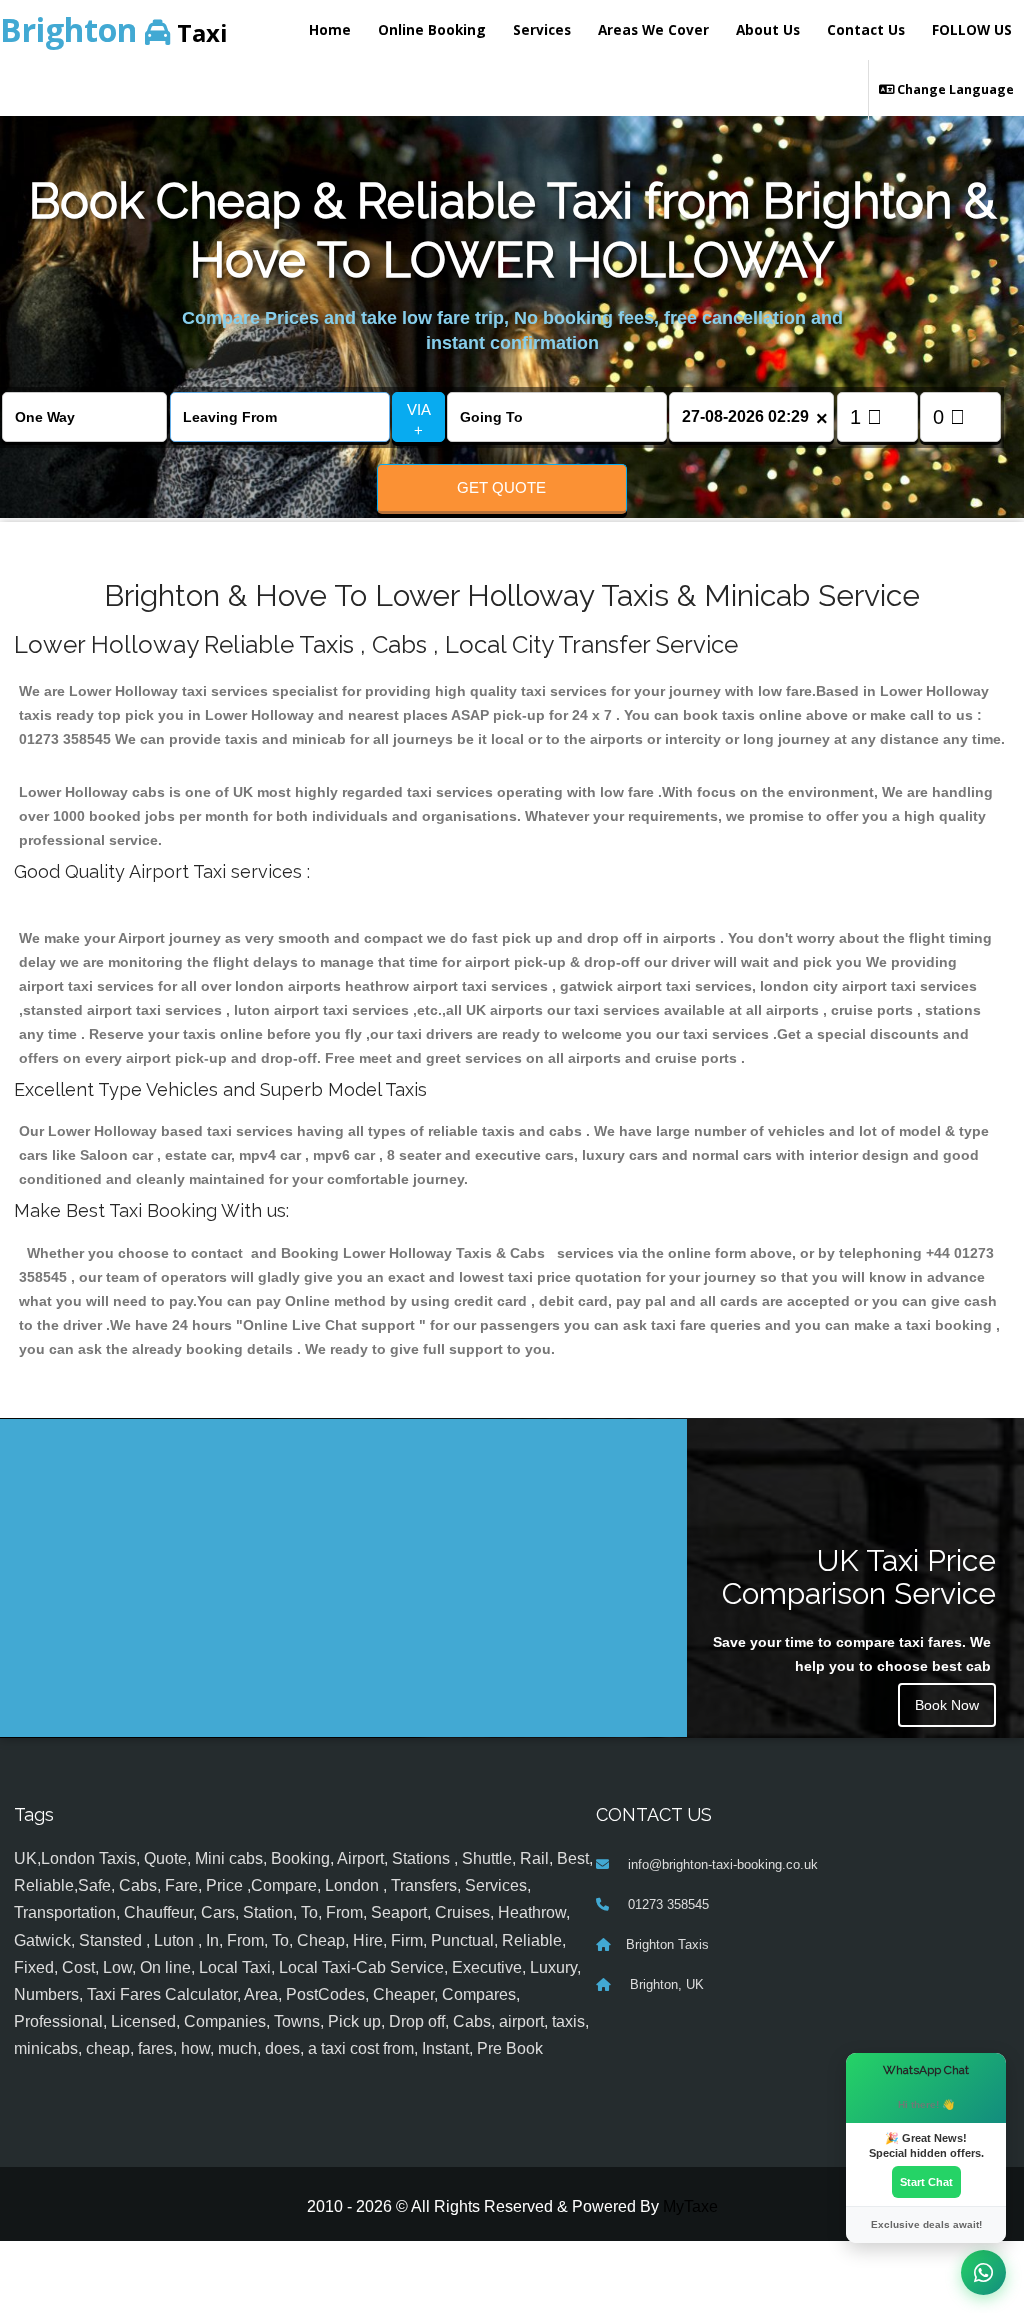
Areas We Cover (653, 29)
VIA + (419, 420)
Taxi (114, 29)
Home (330, 29)
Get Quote (501, 487)
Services (542, 29)
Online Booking (432, 29)
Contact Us (866, 29)
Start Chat (926, 2182)
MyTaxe (690, 2206)
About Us (768, 29)
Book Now (947, 1705)
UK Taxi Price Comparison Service (859, 1577)
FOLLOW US (972, 29)
